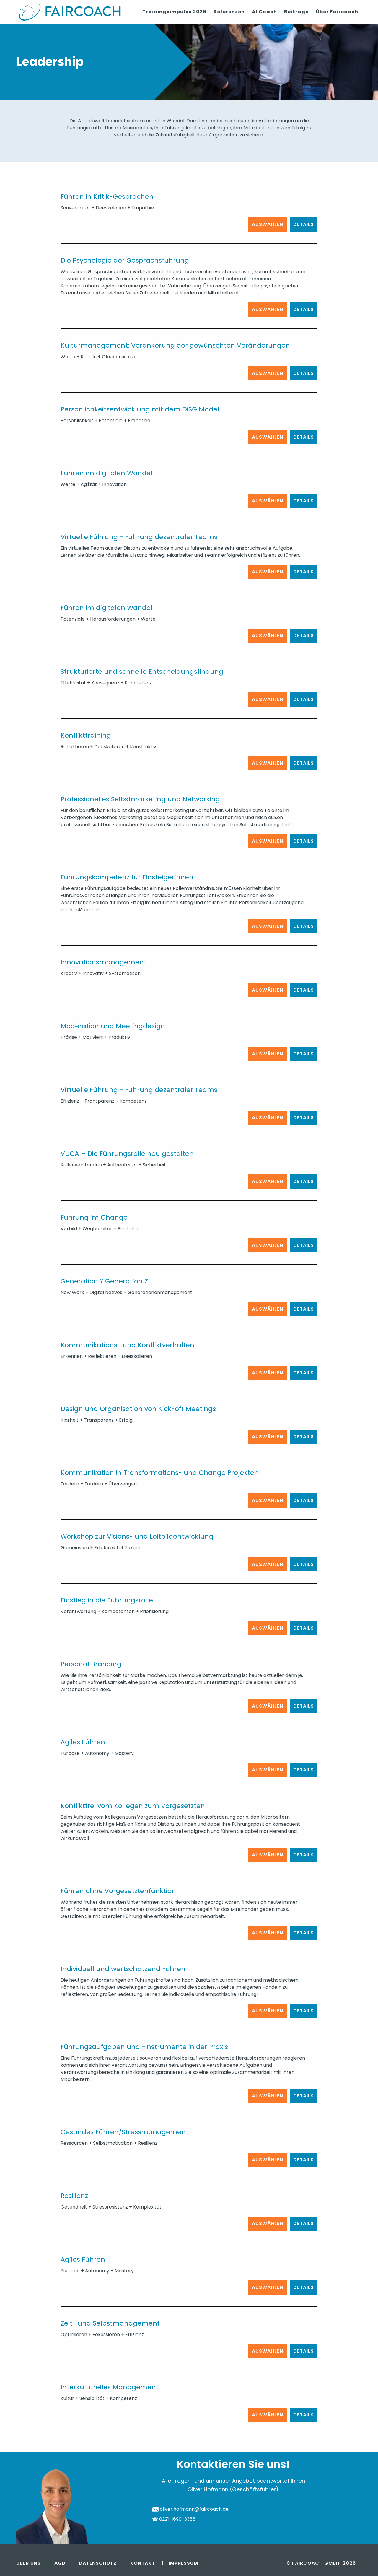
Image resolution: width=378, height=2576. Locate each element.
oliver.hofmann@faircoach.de (194, 2509)
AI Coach (264, 12)
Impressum (183, 2563)
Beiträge (296, 12)
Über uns (28, 2563)
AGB (60, 2563)
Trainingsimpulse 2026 (174, 12)
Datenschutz (98, 2563)
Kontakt (143, 2563)
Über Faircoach (337, 12)
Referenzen (229, 12)
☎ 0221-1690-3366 (174, 2519)
